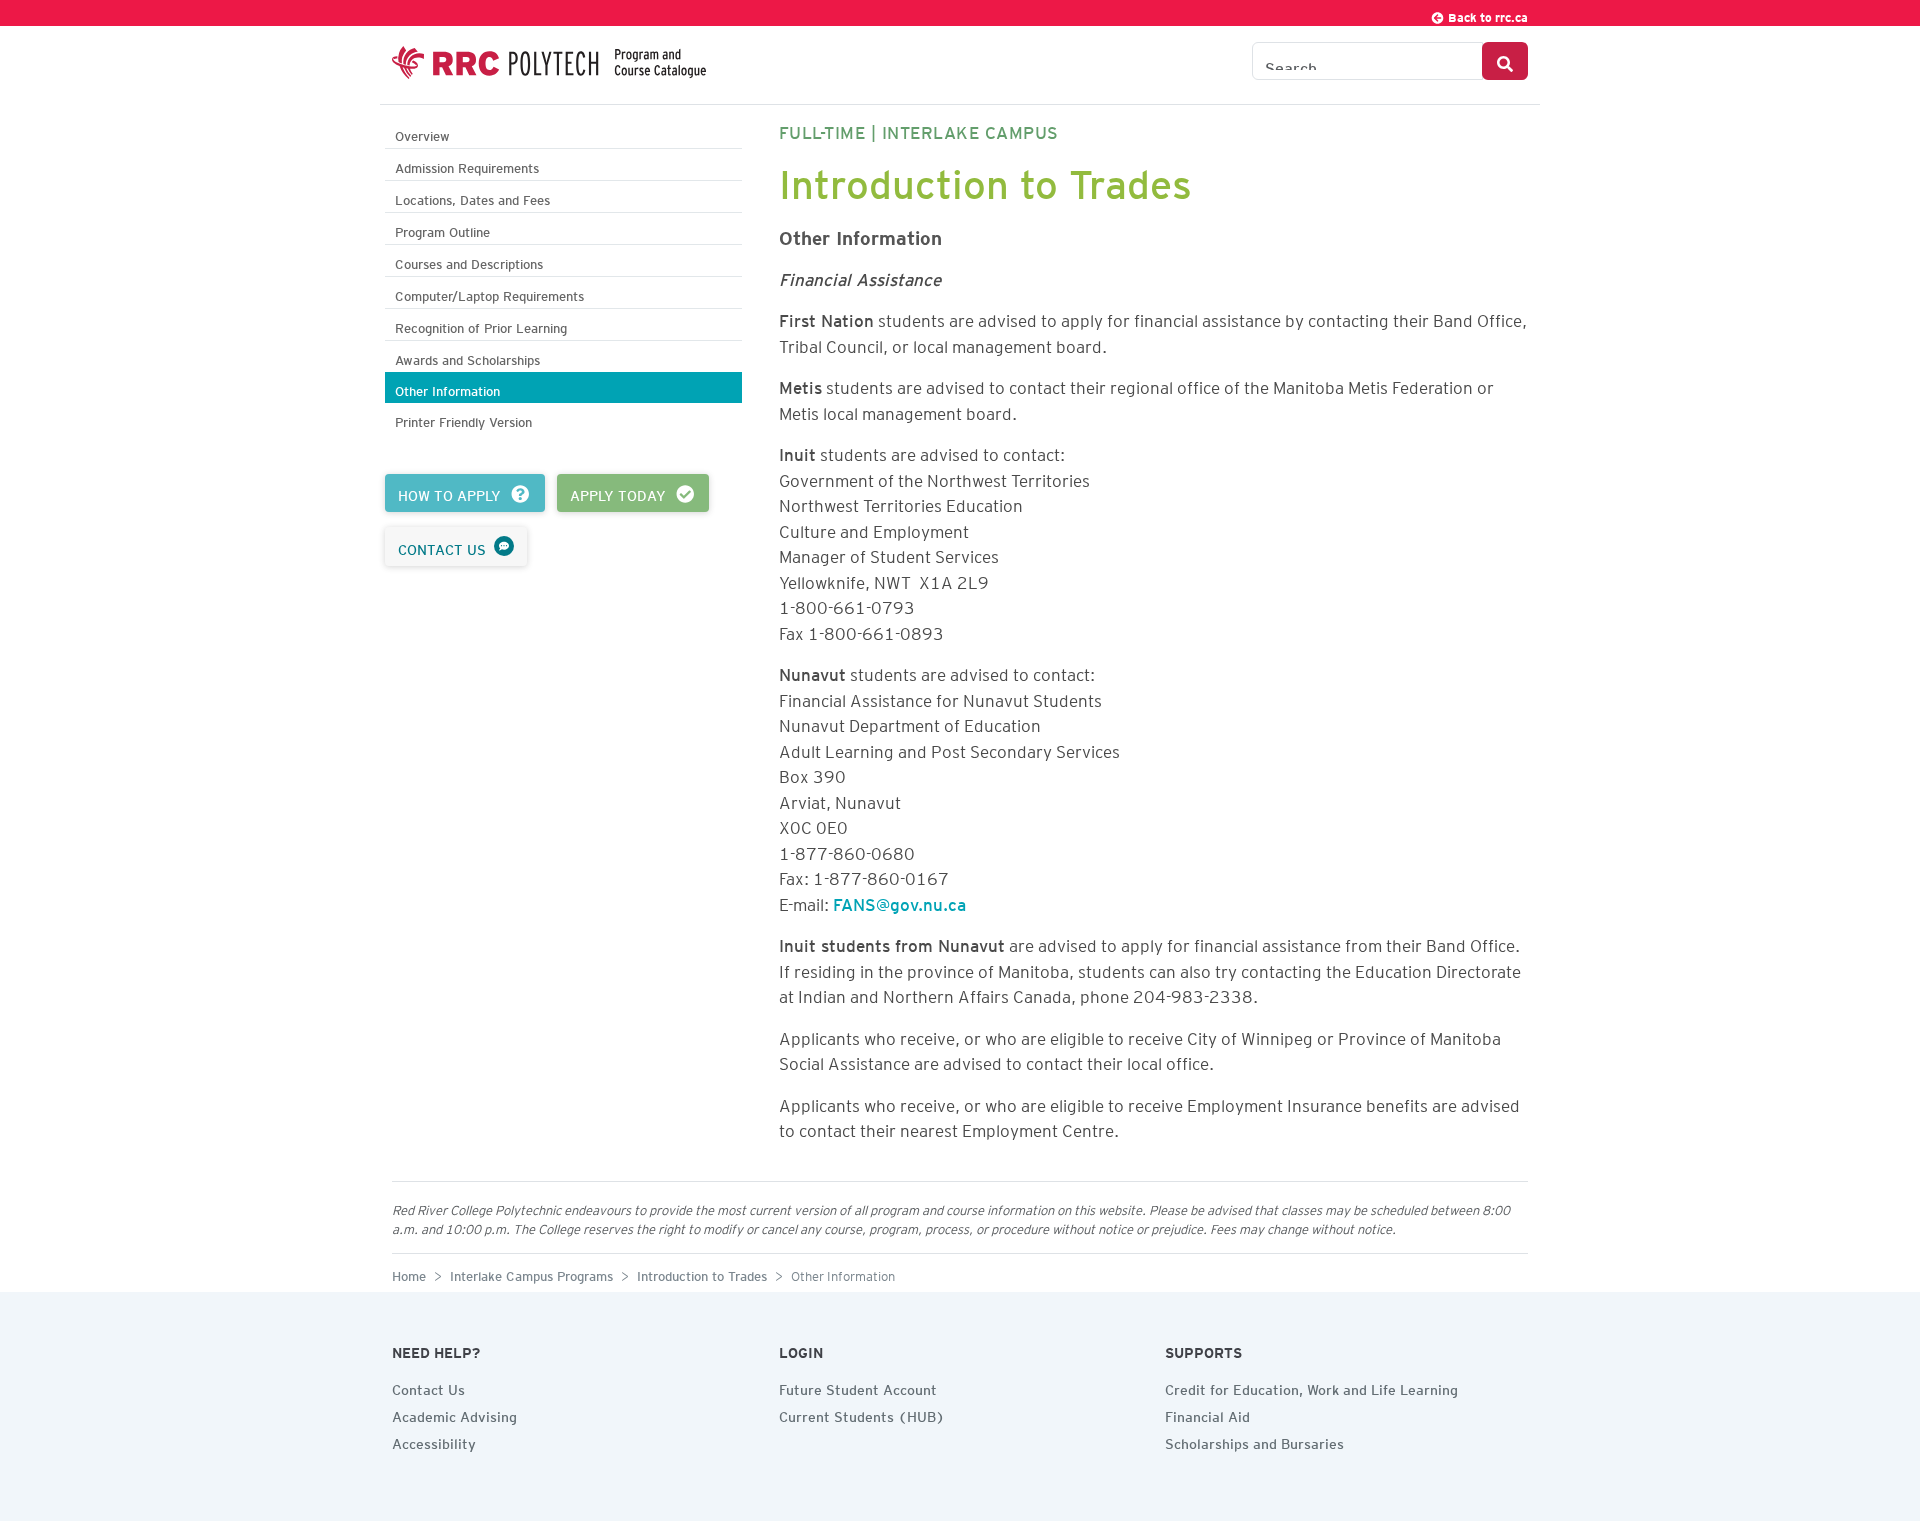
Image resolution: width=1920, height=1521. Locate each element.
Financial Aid (1207, 1414)
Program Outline (442, 229)
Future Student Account (858, 1387)
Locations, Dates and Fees (472, 197)
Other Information (447, 388)
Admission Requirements (467, 165)
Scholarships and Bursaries (1254, 1441)
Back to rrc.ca (1486, 14)
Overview (422, 133)
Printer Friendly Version (463, 419)
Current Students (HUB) (862, 1414)
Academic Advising (454, 1414)
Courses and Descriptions (469, 261)
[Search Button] (1505, 61)
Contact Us (428, 1387)
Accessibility (434, 1441)
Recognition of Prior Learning (481, 325)
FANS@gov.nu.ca (899, 901)
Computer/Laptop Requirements (489, 293)
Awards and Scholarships (467, 357)
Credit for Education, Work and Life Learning (1311, 1387)
